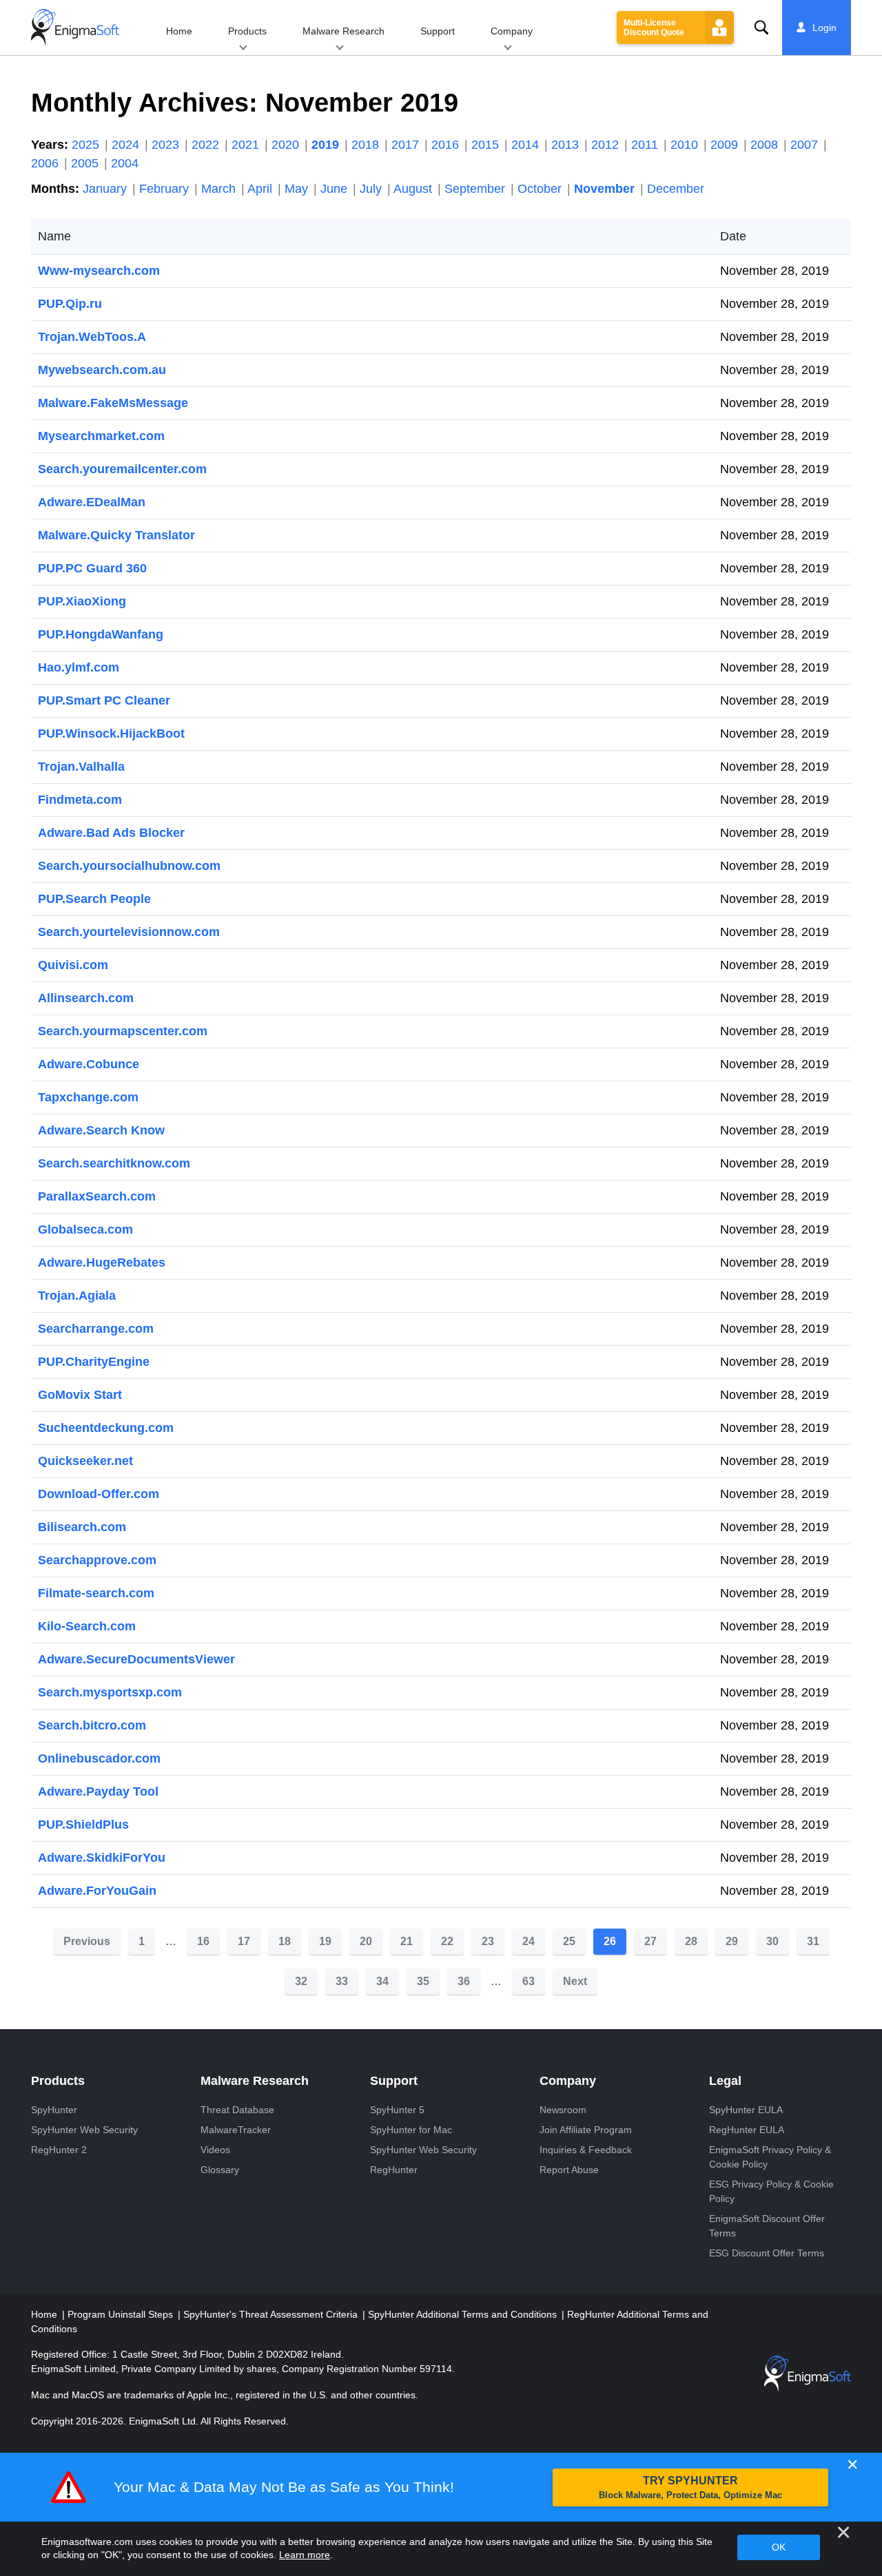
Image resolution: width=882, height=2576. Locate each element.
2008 (766, 145)
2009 (726, 145)
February (166, 189)
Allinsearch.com (86, 998)
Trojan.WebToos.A (92, 337)
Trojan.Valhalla (81, 767)
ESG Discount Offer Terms (767, 2253)
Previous (87, 1941)
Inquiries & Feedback (586, 2150)
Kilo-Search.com (87, 1626)
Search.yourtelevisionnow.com (129, 932)
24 (529, 1941)
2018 (367, 145)
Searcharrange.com (96, 1329)
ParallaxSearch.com (97, 1196)
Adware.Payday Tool (98, 1791)
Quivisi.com (73, 965)
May (298, 189)
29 (732, 1941)
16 (203, 1941)
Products (247, 31)
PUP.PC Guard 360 (92, 568)
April (261, 189)
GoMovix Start (80, 1395)
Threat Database (237, 2110)
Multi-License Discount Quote (654, 28)
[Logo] (75, 28)
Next (575, 1981)
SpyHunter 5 (397, 2110)
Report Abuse (569, 2170)
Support (438, 31)
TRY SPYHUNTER (690, 2487)
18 (285, 1941)
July (372, 189)
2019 (327, 145)
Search (761, 28)
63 (529, 1981)
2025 (87, 145)
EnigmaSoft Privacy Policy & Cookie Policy (770, 2157)
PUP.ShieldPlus (83, 1825)
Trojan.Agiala (77, 1296)
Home (179, 31)
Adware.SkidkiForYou (102, 1858)
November (606, 189)
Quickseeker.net (85, 1461)
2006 (47, 163)
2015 (487, 145)
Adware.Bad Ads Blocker (111, 833)
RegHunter (394, 2170)
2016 (447, 145)
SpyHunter (54, 2110)
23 (488, 1941)
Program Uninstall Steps (122, 2314)
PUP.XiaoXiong (82, 601)
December (676, 189)
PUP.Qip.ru (70, 304)
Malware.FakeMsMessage (113, 403)
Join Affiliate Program (586, 2130)
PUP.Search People (94, 899)
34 (382, 1981)
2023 (167, 145)
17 (244, 1941)
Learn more (305, 2555)
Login (824, 28)
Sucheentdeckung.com (106, 1428)
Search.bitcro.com (92, 1725)
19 (325, 1941)
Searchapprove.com (97, 1560)
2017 (407, 145)
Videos (215, 2150)
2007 (806, 145)
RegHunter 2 (59, 2150)
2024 (127, 145)
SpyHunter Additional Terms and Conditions (464, 2314)
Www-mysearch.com (99, 271)
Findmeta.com (80, 800)
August (414, 189)
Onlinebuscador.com (99, 1758)
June (336, 189)
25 (569, 1941)
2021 (247, 145)
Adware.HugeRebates (102, 1263)
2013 (567, 145)
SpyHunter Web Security (84, 2130)
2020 (287, 145)
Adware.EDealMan (92, 502)
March (220, 189)
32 (301, 1981)
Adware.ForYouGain (97, 1891)
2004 (125, 163)
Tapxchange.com (88, 1097)
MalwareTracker (236, 2130)
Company (512, 31)
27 (650, 1941)
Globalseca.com (85, 1229)
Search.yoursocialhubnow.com (129, 866)
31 (813, 1941)
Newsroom (563, 2110)
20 (366, 1941)
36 (464, 1981)
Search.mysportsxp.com (110, 1692)
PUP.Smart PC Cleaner (104, 700)
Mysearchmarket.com (101, 436)
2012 (607, 145)
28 (691, 1941)
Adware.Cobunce (89, 1064)
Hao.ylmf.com (79, 667)
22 (447, 1941)
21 (407, 1941)
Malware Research (343, 31)
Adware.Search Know (101, 1130)
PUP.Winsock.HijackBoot (111, 734)
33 (342, 1981)
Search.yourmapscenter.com (123, 1031)
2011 (646, 145)
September (476, 189)
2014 (527, 145)
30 (772, 1941)
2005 (86, 163)
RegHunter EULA (747, 2130)
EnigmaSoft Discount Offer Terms (767, 2226)
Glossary (220, 2170)
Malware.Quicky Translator (116, 535)
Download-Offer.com (99, 1494)
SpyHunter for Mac (411, 2130)
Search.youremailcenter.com (122, 469)
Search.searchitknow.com (114, 1163)
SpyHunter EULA (746, 2110)
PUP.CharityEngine (94, 1362)
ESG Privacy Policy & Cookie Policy (771, 2191)
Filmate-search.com (96, 1593)
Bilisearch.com (82, 1527)
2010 (686, 145)
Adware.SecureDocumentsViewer (136, 1659)
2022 (207, 145)
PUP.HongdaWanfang (101, 634)
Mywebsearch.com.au (102, 370)
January (106, 189)
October (541, 189)
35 (423, 1981)
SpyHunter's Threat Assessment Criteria (272, 2314)
